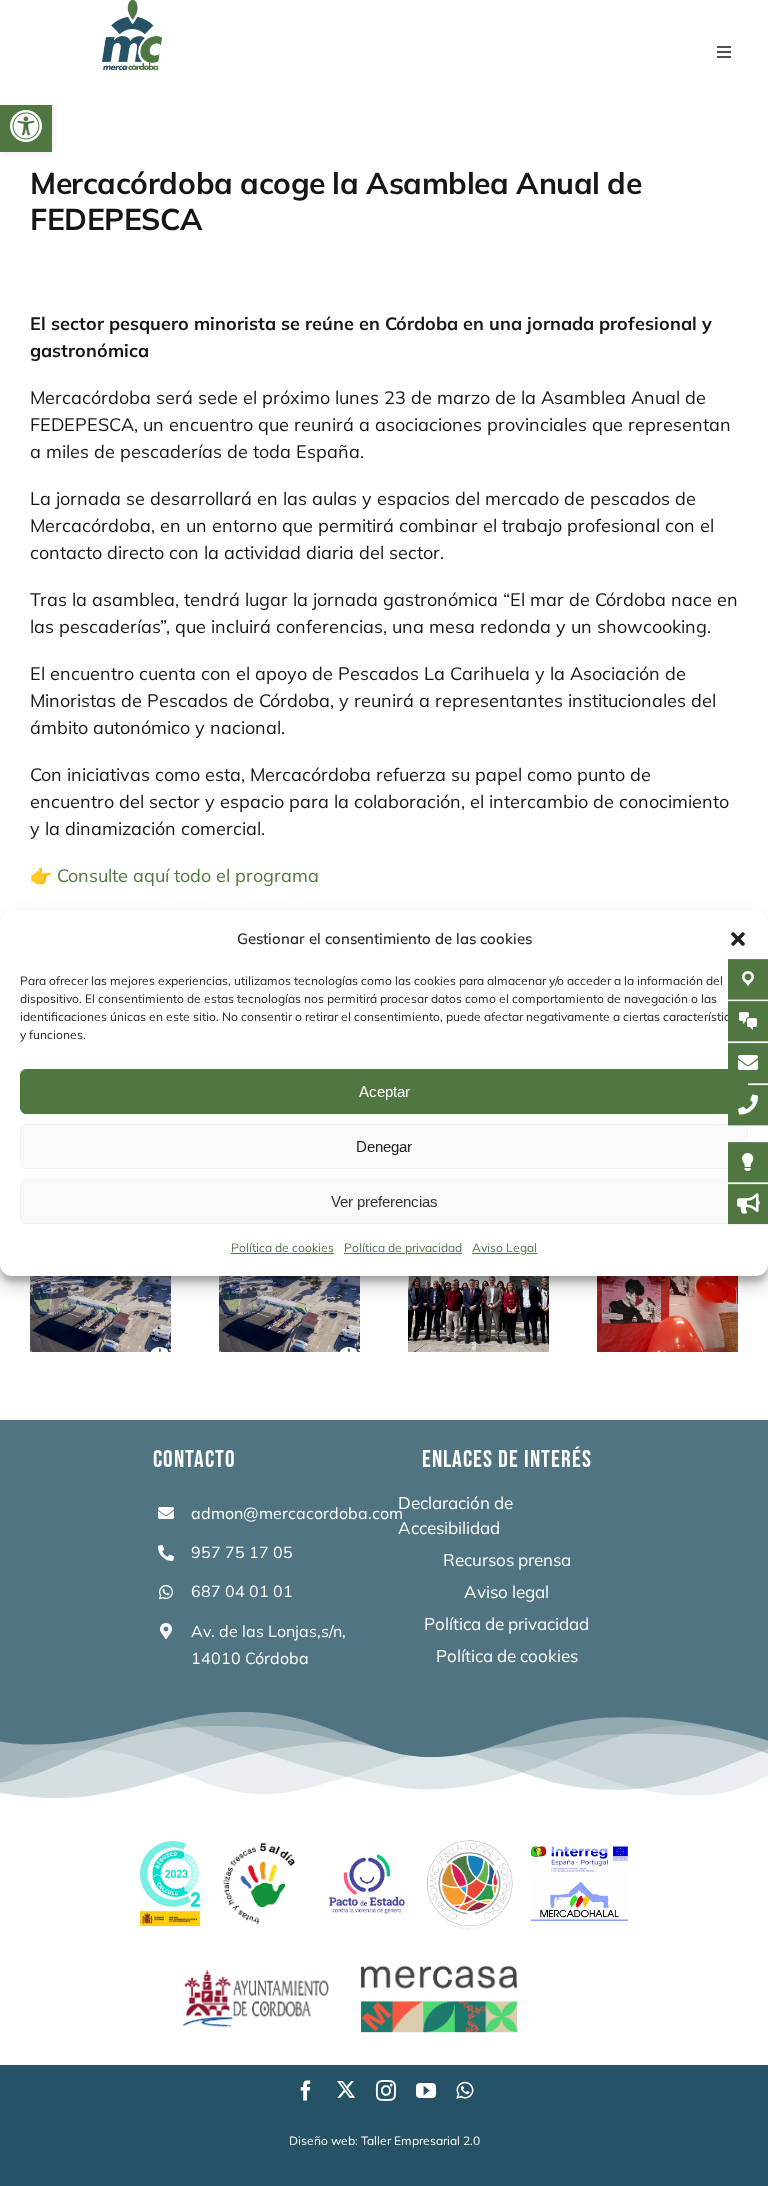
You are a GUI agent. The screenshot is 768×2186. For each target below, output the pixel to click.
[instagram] (386, 2091)
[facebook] (306, 2091)
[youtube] (426, 2091)
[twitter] (346, 2089)
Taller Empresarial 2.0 (420, 2140)
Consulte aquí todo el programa (188, 875)
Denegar (384, 1146)
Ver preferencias (384, 1201)
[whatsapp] (464, 2091)
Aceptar (384, 1091)
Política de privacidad (403, 1247)
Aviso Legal (504, 1247)
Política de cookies (282, 1247)
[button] (26, 126)
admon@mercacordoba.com (297, 1513)
